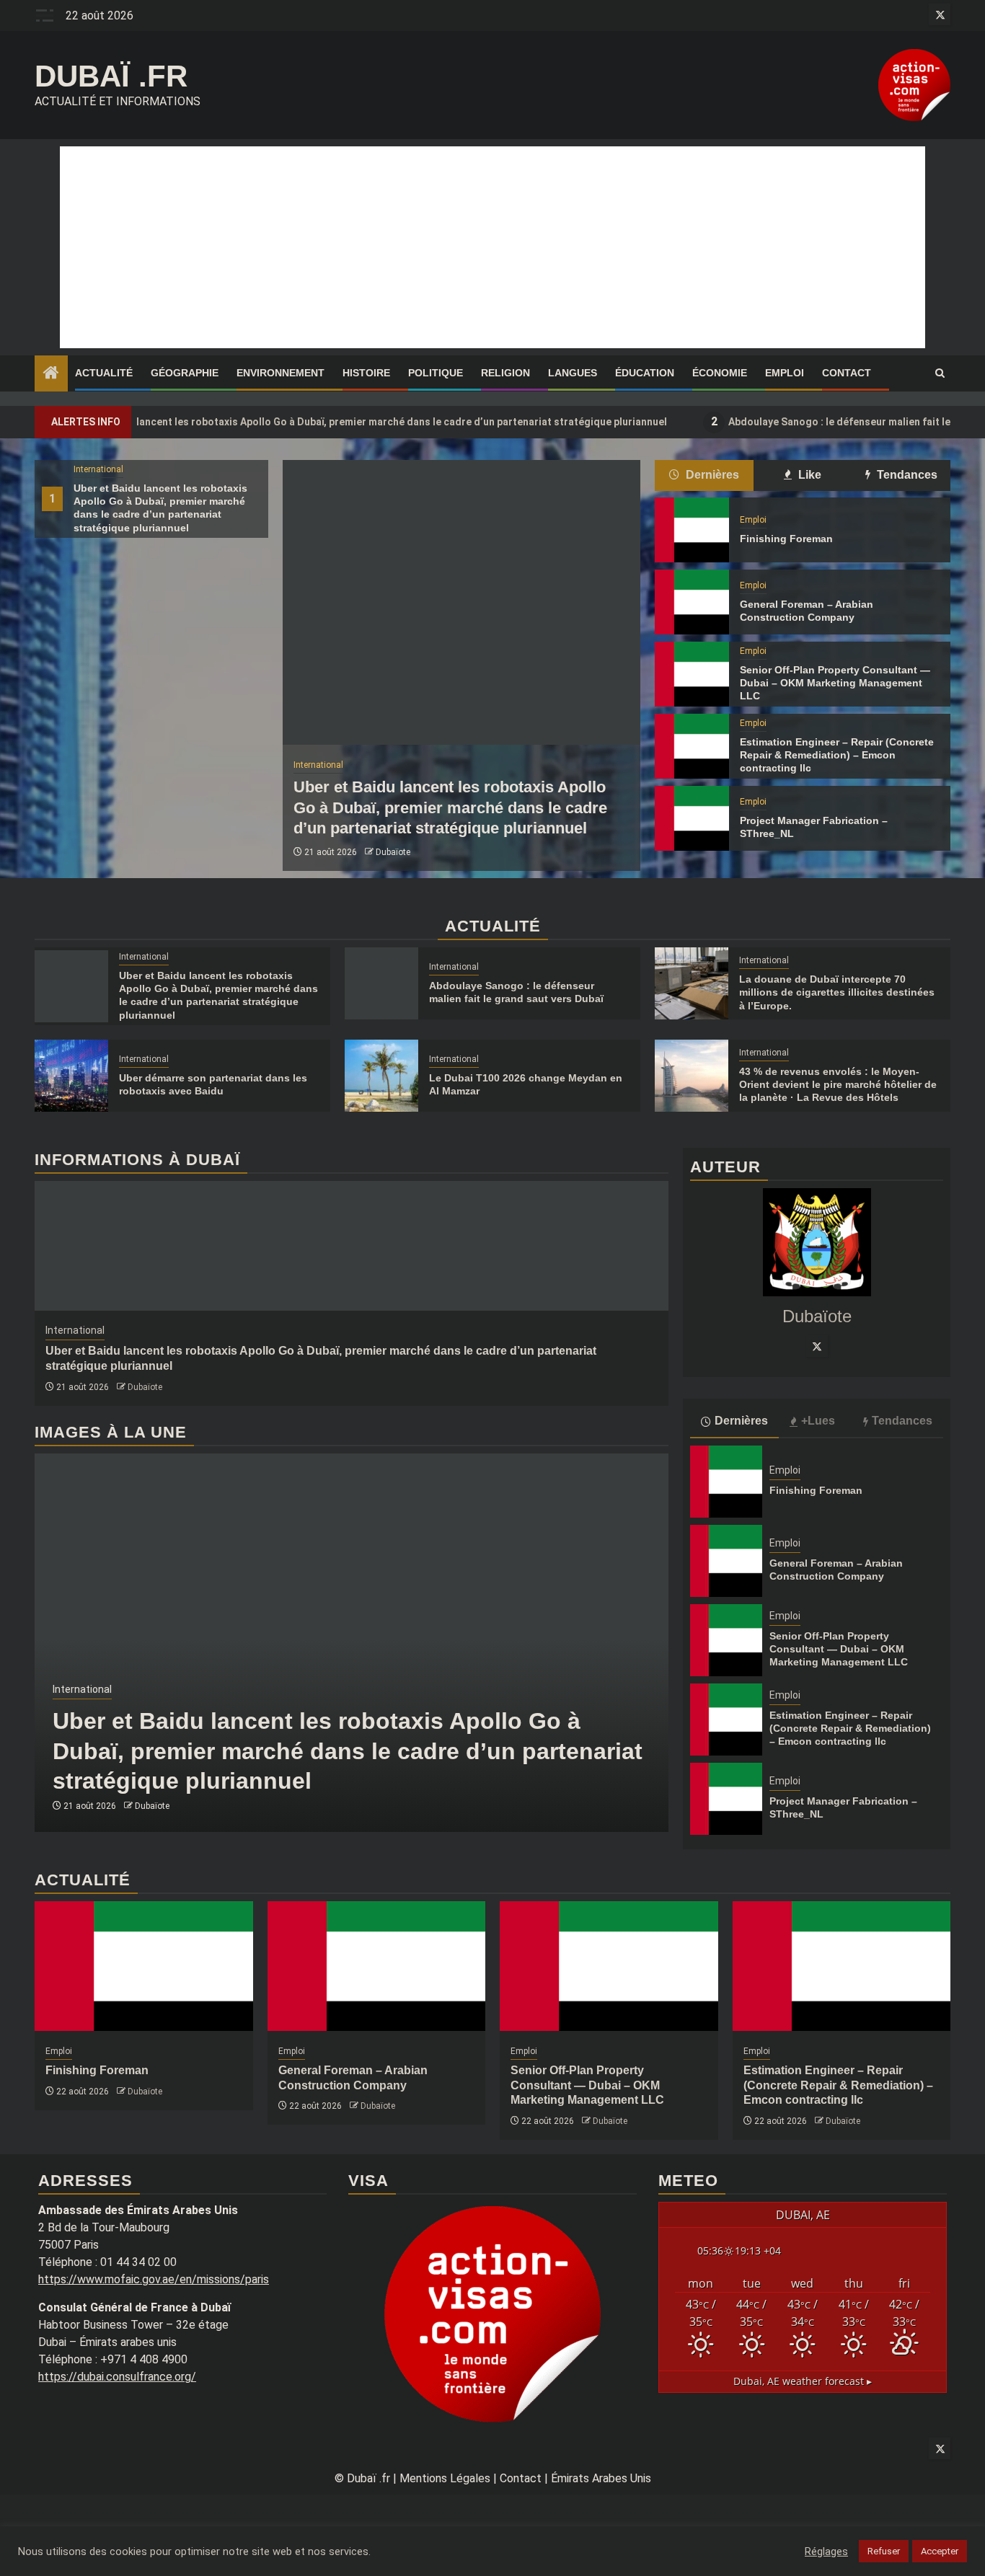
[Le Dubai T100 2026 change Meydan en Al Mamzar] (381, 1076)
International (98, 469)
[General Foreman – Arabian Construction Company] (692, 602)
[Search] (940, 373)
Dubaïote (393, 852)
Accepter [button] (940, 2551)
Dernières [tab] (711, 475)
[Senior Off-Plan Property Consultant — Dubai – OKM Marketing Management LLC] (692, 674)
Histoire (366, 373)
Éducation (645, 373)
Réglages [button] (826, 2551)
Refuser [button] (884, 2551)
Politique (436, 373)
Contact (847, 373)
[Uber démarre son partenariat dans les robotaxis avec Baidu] (71, 1076)
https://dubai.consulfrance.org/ (117, 2377)
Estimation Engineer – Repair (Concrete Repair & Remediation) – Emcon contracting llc (837, 755)
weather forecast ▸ (803, 2381)
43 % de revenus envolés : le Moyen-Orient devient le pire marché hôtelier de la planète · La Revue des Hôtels (838, 1084)
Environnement (281, 373)
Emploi (785, 373)
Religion (505, 373)
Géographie (185, 373)
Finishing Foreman (786, 539)
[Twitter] (817, 1346)
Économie (720, 373)
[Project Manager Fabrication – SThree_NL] (692, 818)
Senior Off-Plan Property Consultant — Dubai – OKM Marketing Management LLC (835, 683)
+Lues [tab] (818, 1421)
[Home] (51, 374)
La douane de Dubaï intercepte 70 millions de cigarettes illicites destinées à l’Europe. (837, 992)
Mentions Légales (445, 2478)
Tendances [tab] (906, 475)
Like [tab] (808, 475)
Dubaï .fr (111, 76)
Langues (573, 373)
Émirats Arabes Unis (601, 2478)
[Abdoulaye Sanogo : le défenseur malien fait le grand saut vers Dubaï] (381, 983)
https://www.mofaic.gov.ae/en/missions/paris (154, 2279)
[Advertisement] (492, 247)
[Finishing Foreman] (692, 530)
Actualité (104, 373)
